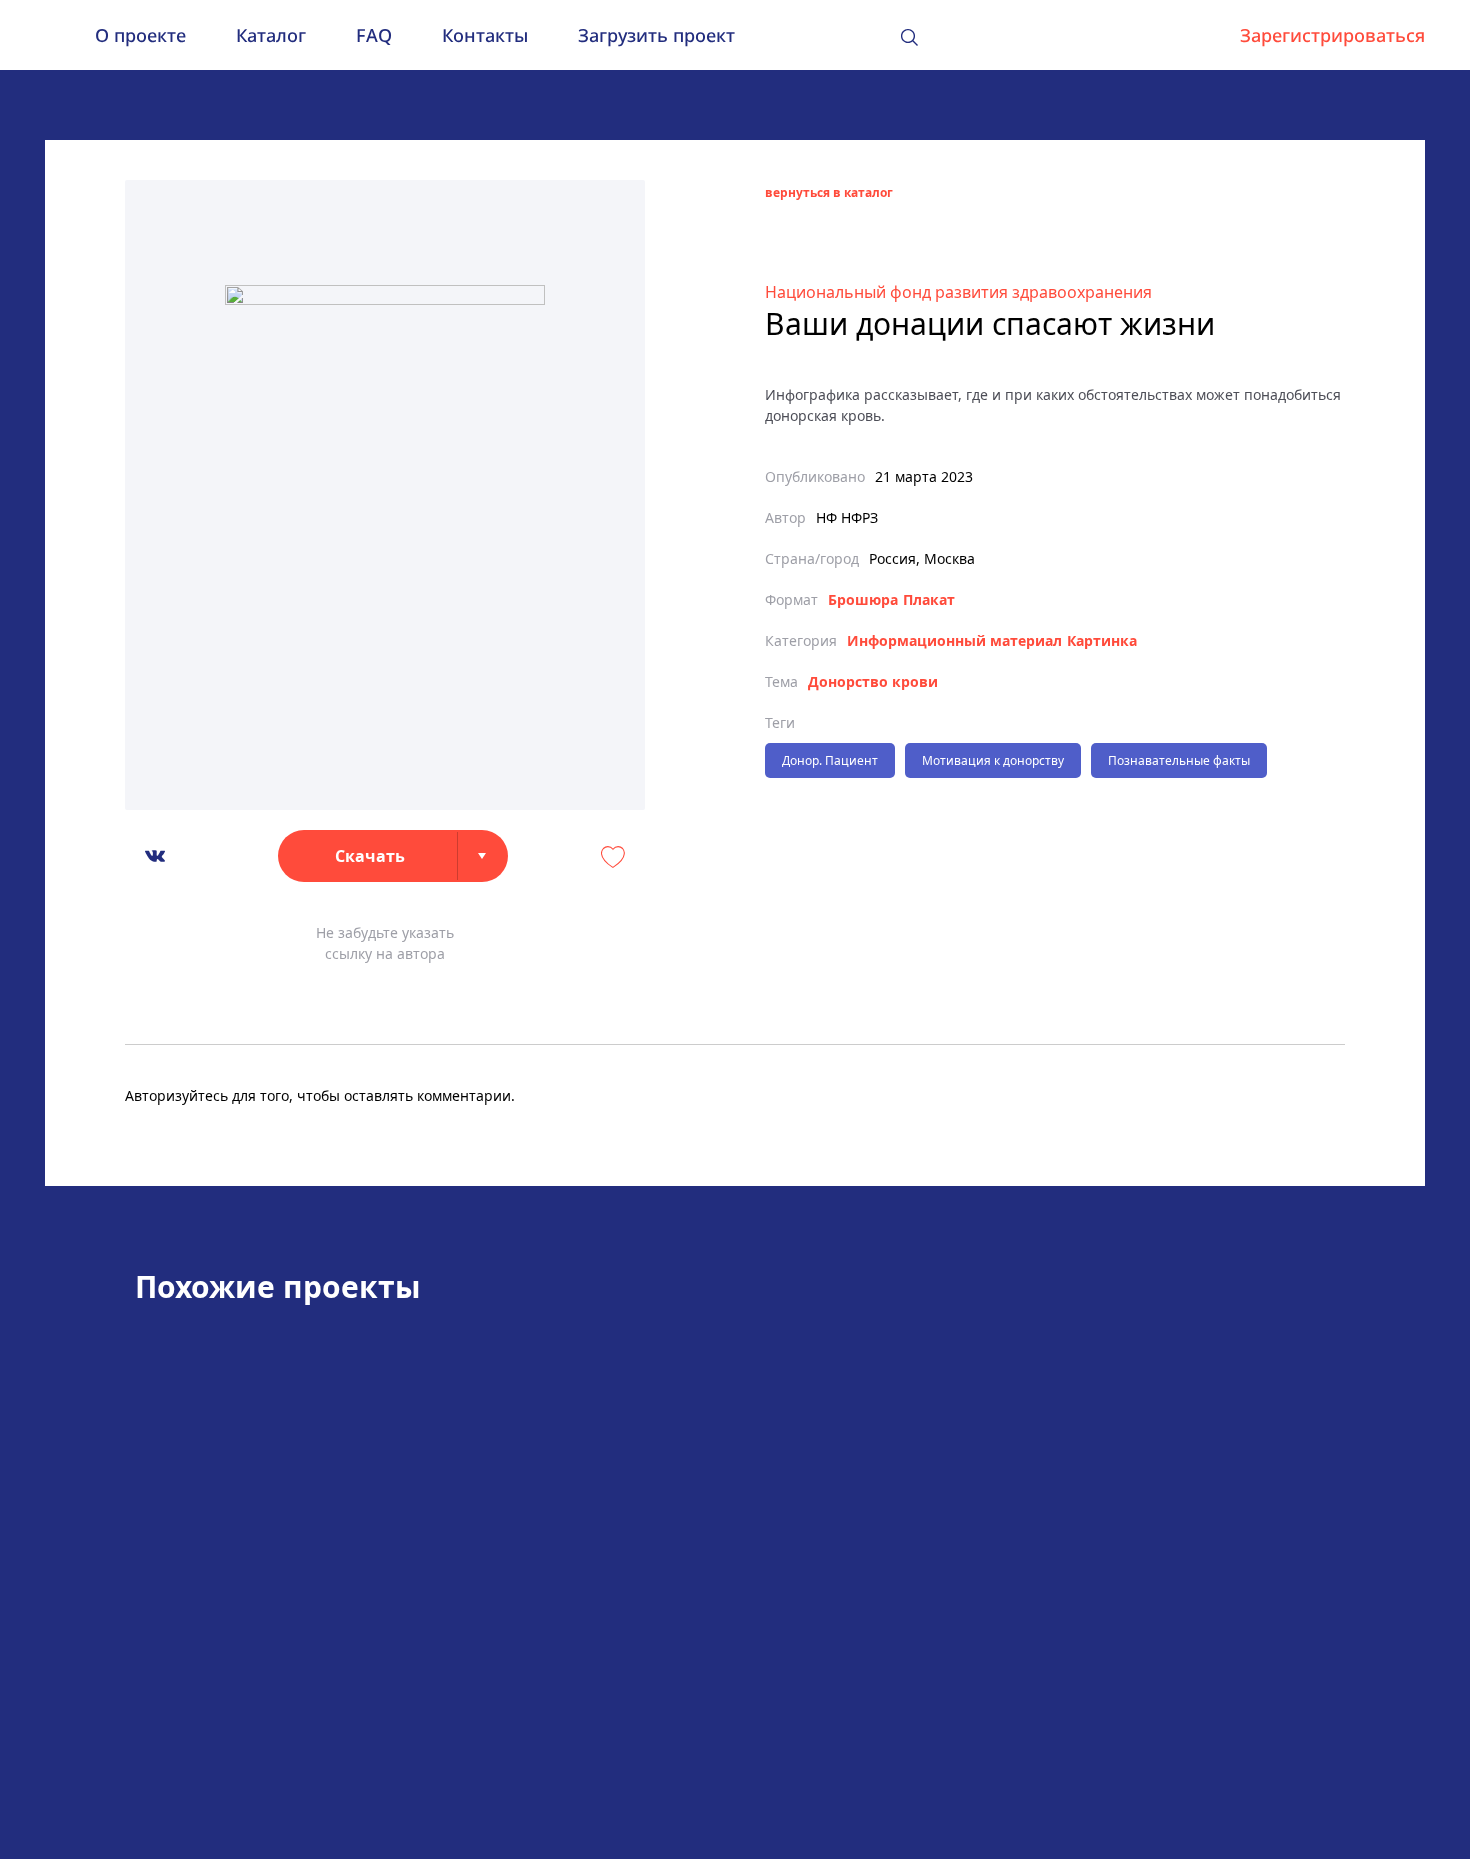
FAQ (374, 35)
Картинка (1102, 640)
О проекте (140, 35)
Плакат (929, 599)
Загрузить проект (656, 35)
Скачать (370, 856)
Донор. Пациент (830, 760)
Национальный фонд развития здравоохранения (958, 292)
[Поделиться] (155, 856)
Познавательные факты (1179, 760)
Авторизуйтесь (176, 1095)
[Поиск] (909, 37)
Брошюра (863, 599)
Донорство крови (873, 681)
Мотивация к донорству (993, 760)
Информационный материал (954, 640)
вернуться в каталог (829, 192)
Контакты (485, 35)
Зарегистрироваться (1332, 35)
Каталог (271, 35)
